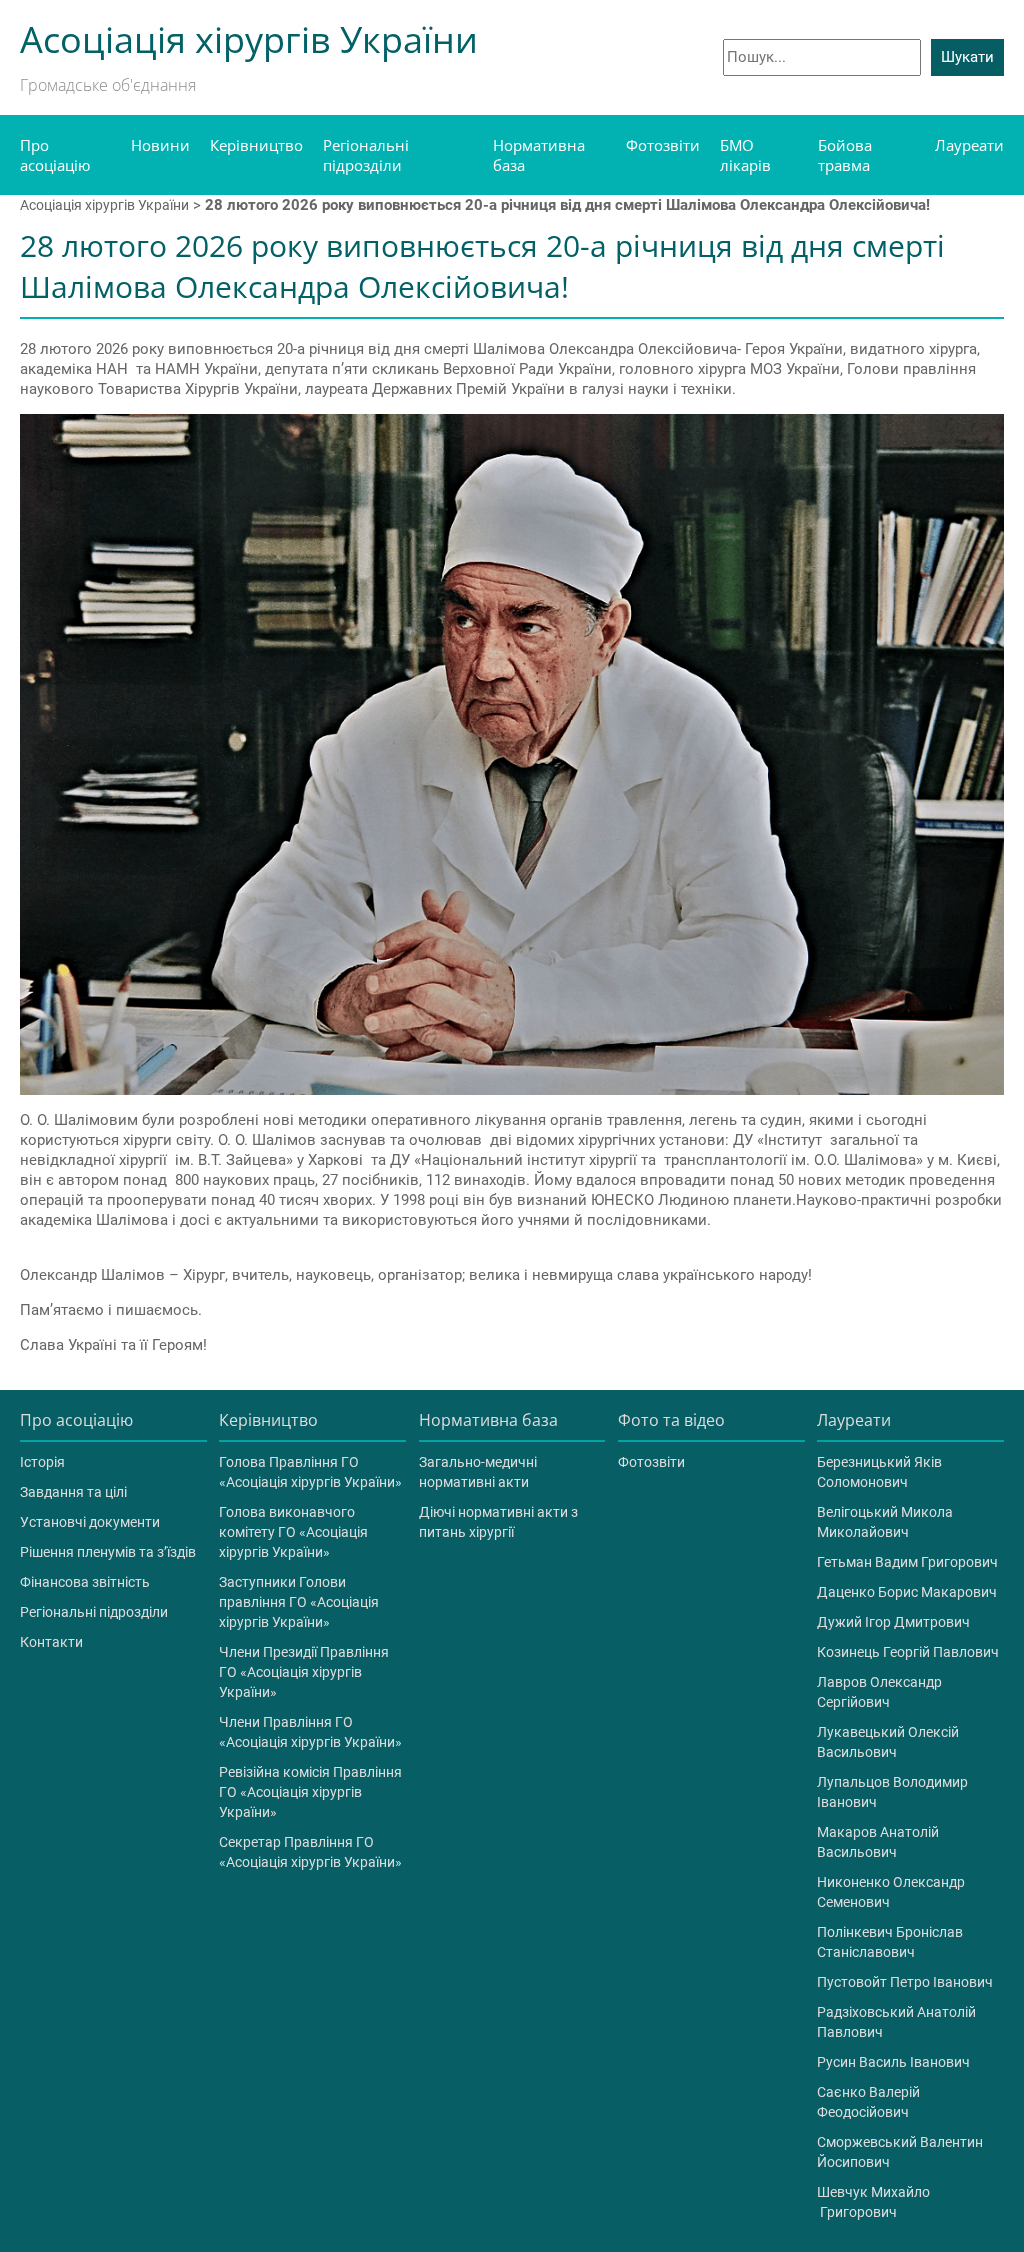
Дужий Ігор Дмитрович (893, 1622)
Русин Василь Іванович (893, 2062)
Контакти (51, 1642)
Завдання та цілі (73, 1492)
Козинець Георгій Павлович (908, 1652)
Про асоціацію (55, 155)
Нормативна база (539, 155)
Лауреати (969, 145)
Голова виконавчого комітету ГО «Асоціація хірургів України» (293, 1532)
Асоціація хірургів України (104, 205)
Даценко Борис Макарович (907, 1592)
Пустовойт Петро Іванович (905, 1982)
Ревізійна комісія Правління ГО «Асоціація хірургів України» (310, 1792)
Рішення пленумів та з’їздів (108, 1552)
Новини (160, 145)
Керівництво (256, 145)
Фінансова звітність (85, 1582)
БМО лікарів (745, 155)
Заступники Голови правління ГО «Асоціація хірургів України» (299, 1602)
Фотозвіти (663, 145)
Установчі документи (90, 1522)
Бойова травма (845, 155)
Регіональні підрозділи (366, 155)
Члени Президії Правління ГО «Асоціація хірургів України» (304, 1672)
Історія (42, 1462)
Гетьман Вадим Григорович (907, 1562)
